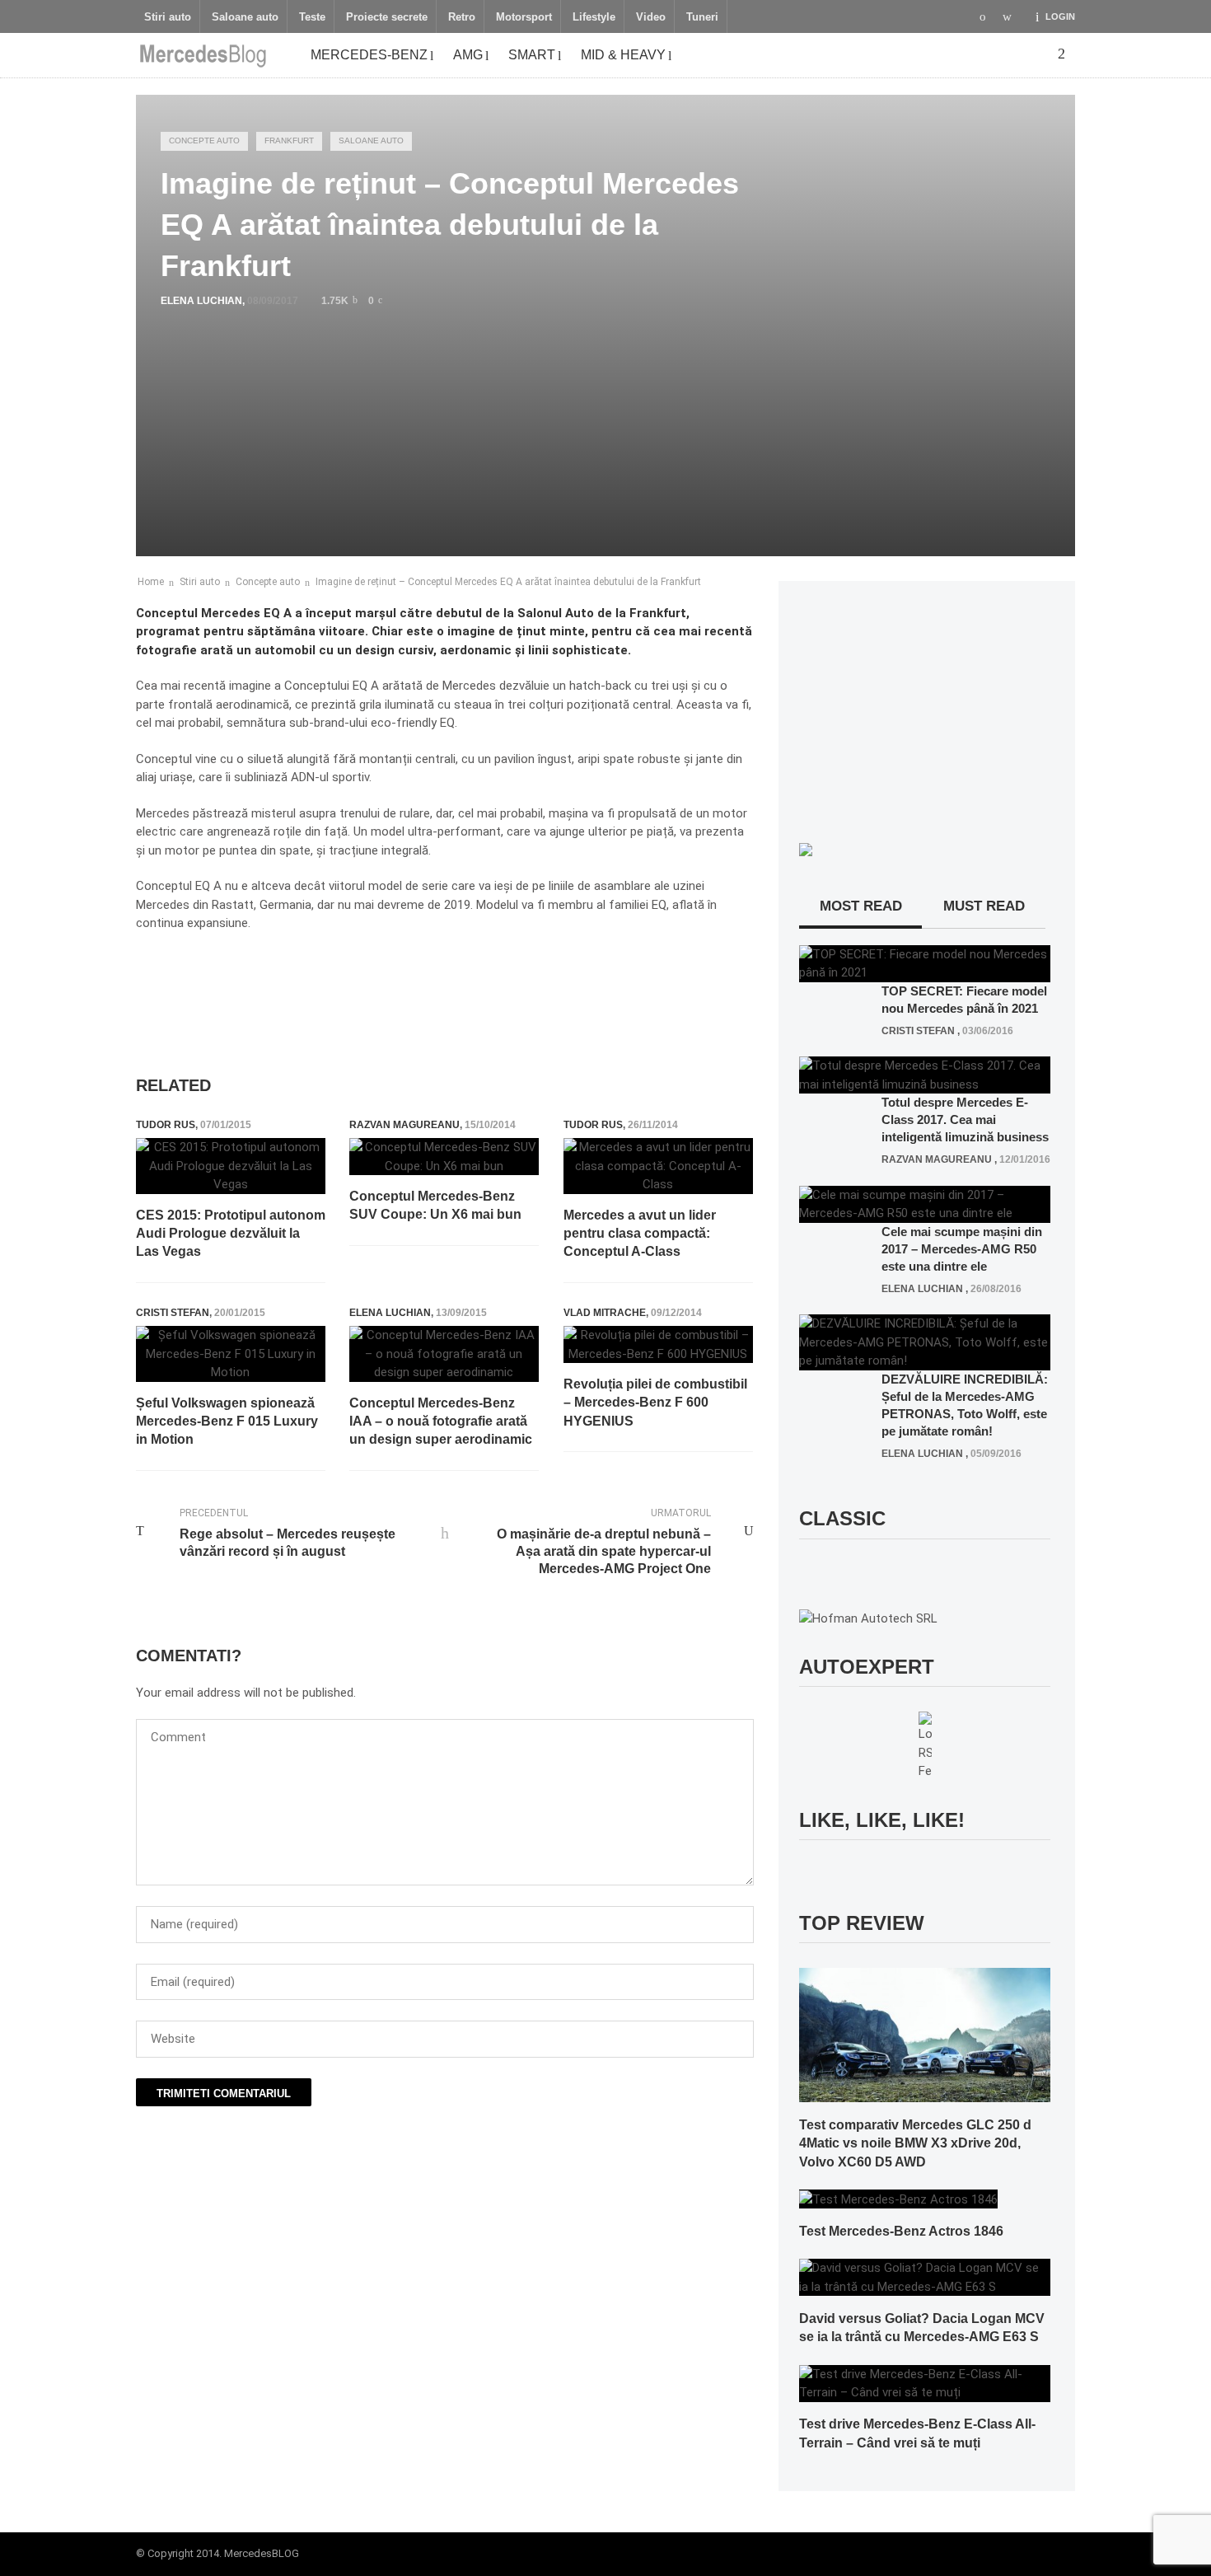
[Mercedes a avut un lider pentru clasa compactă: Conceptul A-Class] (658, 1166)
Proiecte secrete (387, 17)
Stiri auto (168, 17)
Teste (312, 17)
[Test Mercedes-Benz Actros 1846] (898, 2199)
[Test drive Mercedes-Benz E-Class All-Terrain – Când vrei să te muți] (925, 2382)
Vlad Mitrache (605, 1313)
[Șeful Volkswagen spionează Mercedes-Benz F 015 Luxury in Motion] (231, 1354)
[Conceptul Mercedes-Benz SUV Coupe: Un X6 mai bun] (444, 1157)
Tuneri (702, 17)
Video (651, 17)
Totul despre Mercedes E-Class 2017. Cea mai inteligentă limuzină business (965, 1119)
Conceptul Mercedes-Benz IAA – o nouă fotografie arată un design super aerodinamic (441, 1421)
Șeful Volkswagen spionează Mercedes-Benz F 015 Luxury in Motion (227, 1421)
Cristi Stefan (173, 1313)
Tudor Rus (166, 1125)
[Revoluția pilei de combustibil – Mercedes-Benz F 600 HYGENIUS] (658, 1344)
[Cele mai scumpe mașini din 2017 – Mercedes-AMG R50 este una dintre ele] (925, 1203)
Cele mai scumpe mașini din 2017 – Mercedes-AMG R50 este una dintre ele (962, 1249)
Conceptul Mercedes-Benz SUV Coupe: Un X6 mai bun (435, 1205)
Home (151, 582)
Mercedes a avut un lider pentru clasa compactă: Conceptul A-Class (640, 1234)
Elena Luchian (201, 301)
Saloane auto (245, 17)
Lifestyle (594, 17)
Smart (532, 55)
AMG (468, 55)
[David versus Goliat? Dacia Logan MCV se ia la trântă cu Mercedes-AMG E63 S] (925, 2277)
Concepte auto (204, 141)
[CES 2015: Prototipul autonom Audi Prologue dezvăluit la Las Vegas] (231, 1166)
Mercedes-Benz (369, 55)
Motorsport (524, 17)
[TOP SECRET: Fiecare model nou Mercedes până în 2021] (925, 962)
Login (1060, 16)
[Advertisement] (436, 987)
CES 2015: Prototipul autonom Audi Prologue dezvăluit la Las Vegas (231, 1234)
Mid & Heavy (623, 55)
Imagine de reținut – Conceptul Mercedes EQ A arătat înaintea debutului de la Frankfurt (508, 582)
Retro (462, 17)
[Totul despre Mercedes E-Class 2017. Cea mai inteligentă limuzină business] (925, 1075)
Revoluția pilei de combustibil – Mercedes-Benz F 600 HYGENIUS (655, 1403)
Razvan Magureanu (404, 1125)
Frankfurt (289, 141)
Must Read (984, 906)
